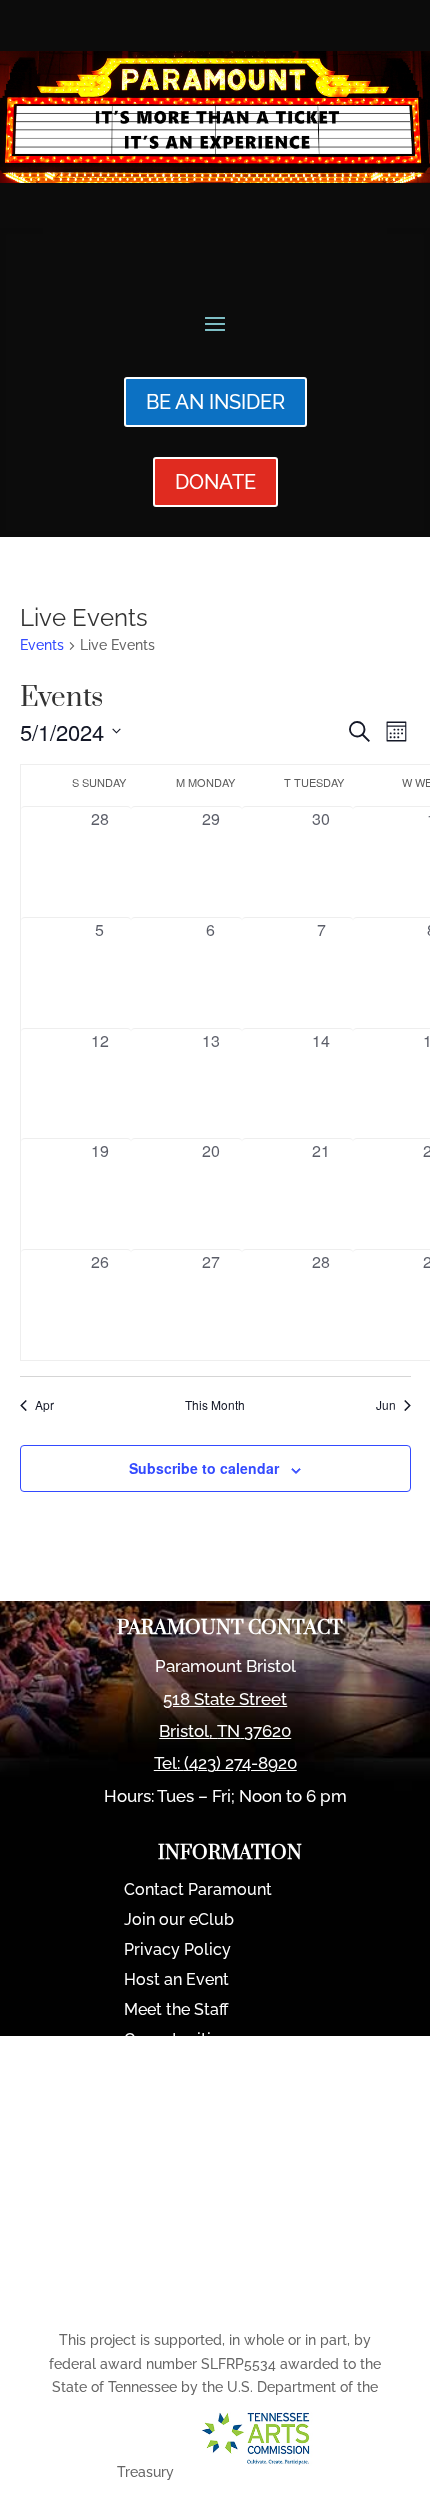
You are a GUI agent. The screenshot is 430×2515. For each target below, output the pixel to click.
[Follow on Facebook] (202, 2295)
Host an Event (176, 1981)
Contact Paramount (198, 1891)
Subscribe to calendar (204, 1468)
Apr (44, 1405)
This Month (215, 1405)
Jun (386, 1405)
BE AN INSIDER (215, 402)
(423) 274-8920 (240, 1763)
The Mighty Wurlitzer (202, 2101)
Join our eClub (179, 1921)
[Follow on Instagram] (253, 2295)
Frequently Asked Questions (230, 2131)
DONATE (215, 482)
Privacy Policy (177, 1951)
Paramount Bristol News (216, 2071)
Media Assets (174, 2191)
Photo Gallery (175, 2161)
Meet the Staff (176, 2011)
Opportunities (176, 2041)
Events (42, 645)
